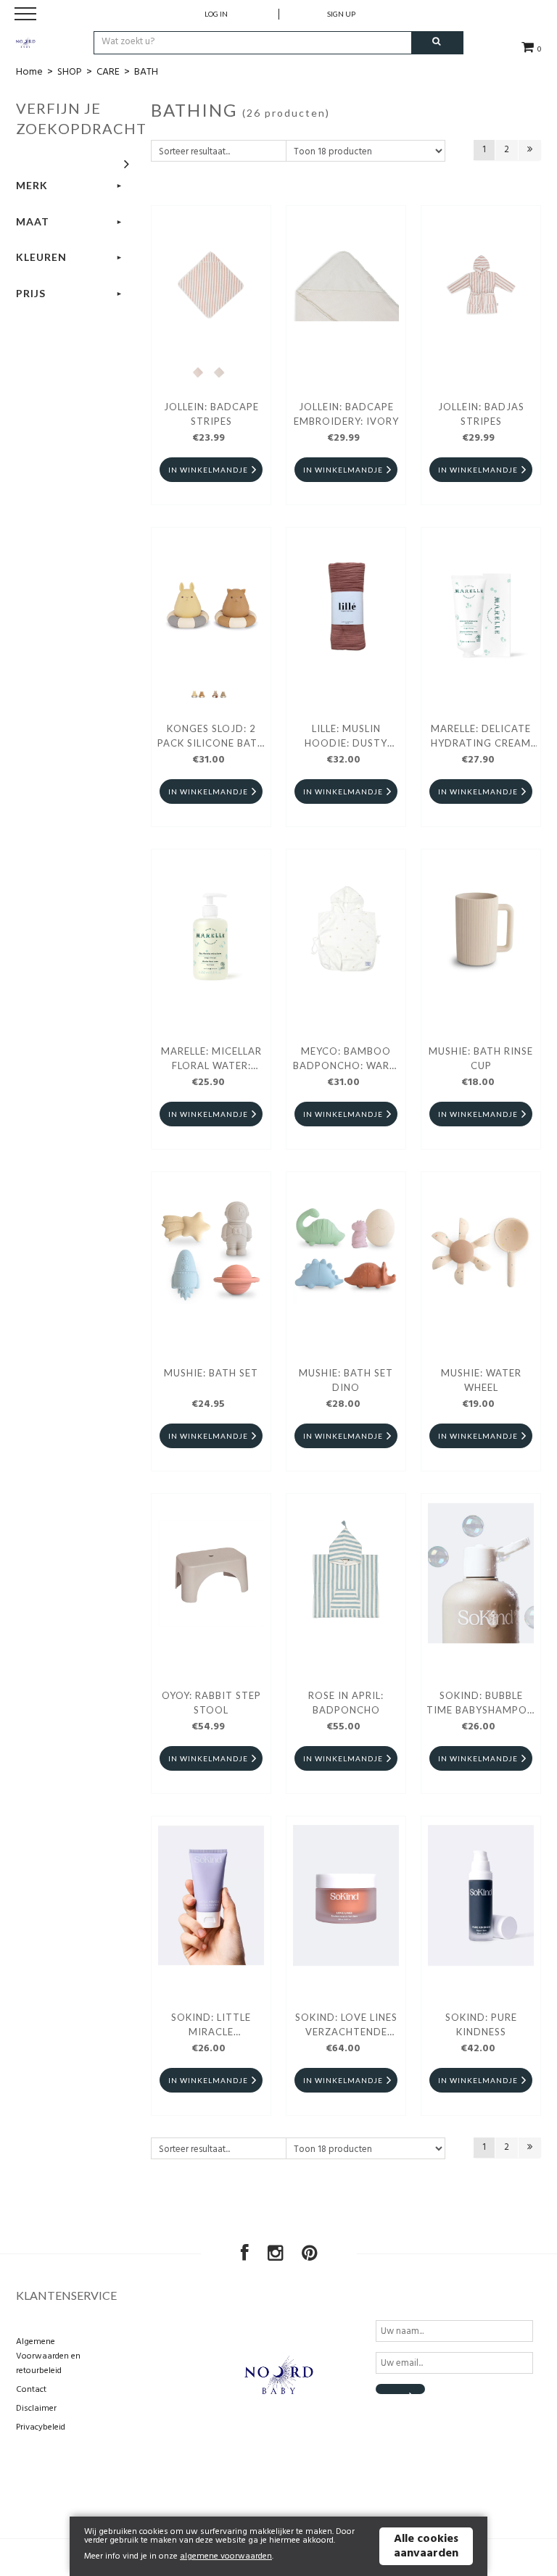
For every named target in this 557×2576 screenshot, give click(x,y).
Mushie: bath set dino (346, 1380)
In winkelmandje (208, 470)
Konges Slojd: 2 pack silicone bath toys (211, 738)
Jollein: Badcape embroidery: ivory (346, 414)
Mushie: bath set (211, 1373)
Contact (31, 2390)
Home (29, 72)
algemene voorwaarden (226, 2556)
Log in (216, 14)
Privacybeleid (41, 2427)
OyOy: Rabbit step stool (211, 1703)
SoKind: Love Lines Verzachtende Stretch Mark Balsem (346, 2027)
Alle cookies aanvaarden (426, 2546)
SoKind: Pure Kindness (481, 2024)
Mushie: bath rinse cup (481, 1058)
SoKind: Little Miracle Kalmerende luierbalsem (211, 2027)
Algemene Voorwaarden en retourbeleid (48, 2356)
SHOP (70, 72)
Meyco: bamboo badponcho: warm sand (346, 1060)
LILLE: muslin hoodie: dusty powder (346, 738)
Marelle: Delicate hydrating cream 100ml (481, 738)
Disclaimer (36, 2409)
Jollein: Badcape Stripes (211, 414)
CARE (108, 72)
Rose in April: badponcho (346, 1703)
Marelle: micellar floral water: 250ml (211, 1060)
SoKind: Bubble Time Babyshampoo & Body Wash (481, 1705)
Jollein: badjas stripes (481, 414)
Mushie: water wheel (481, 1380)
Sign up (341, 14)
